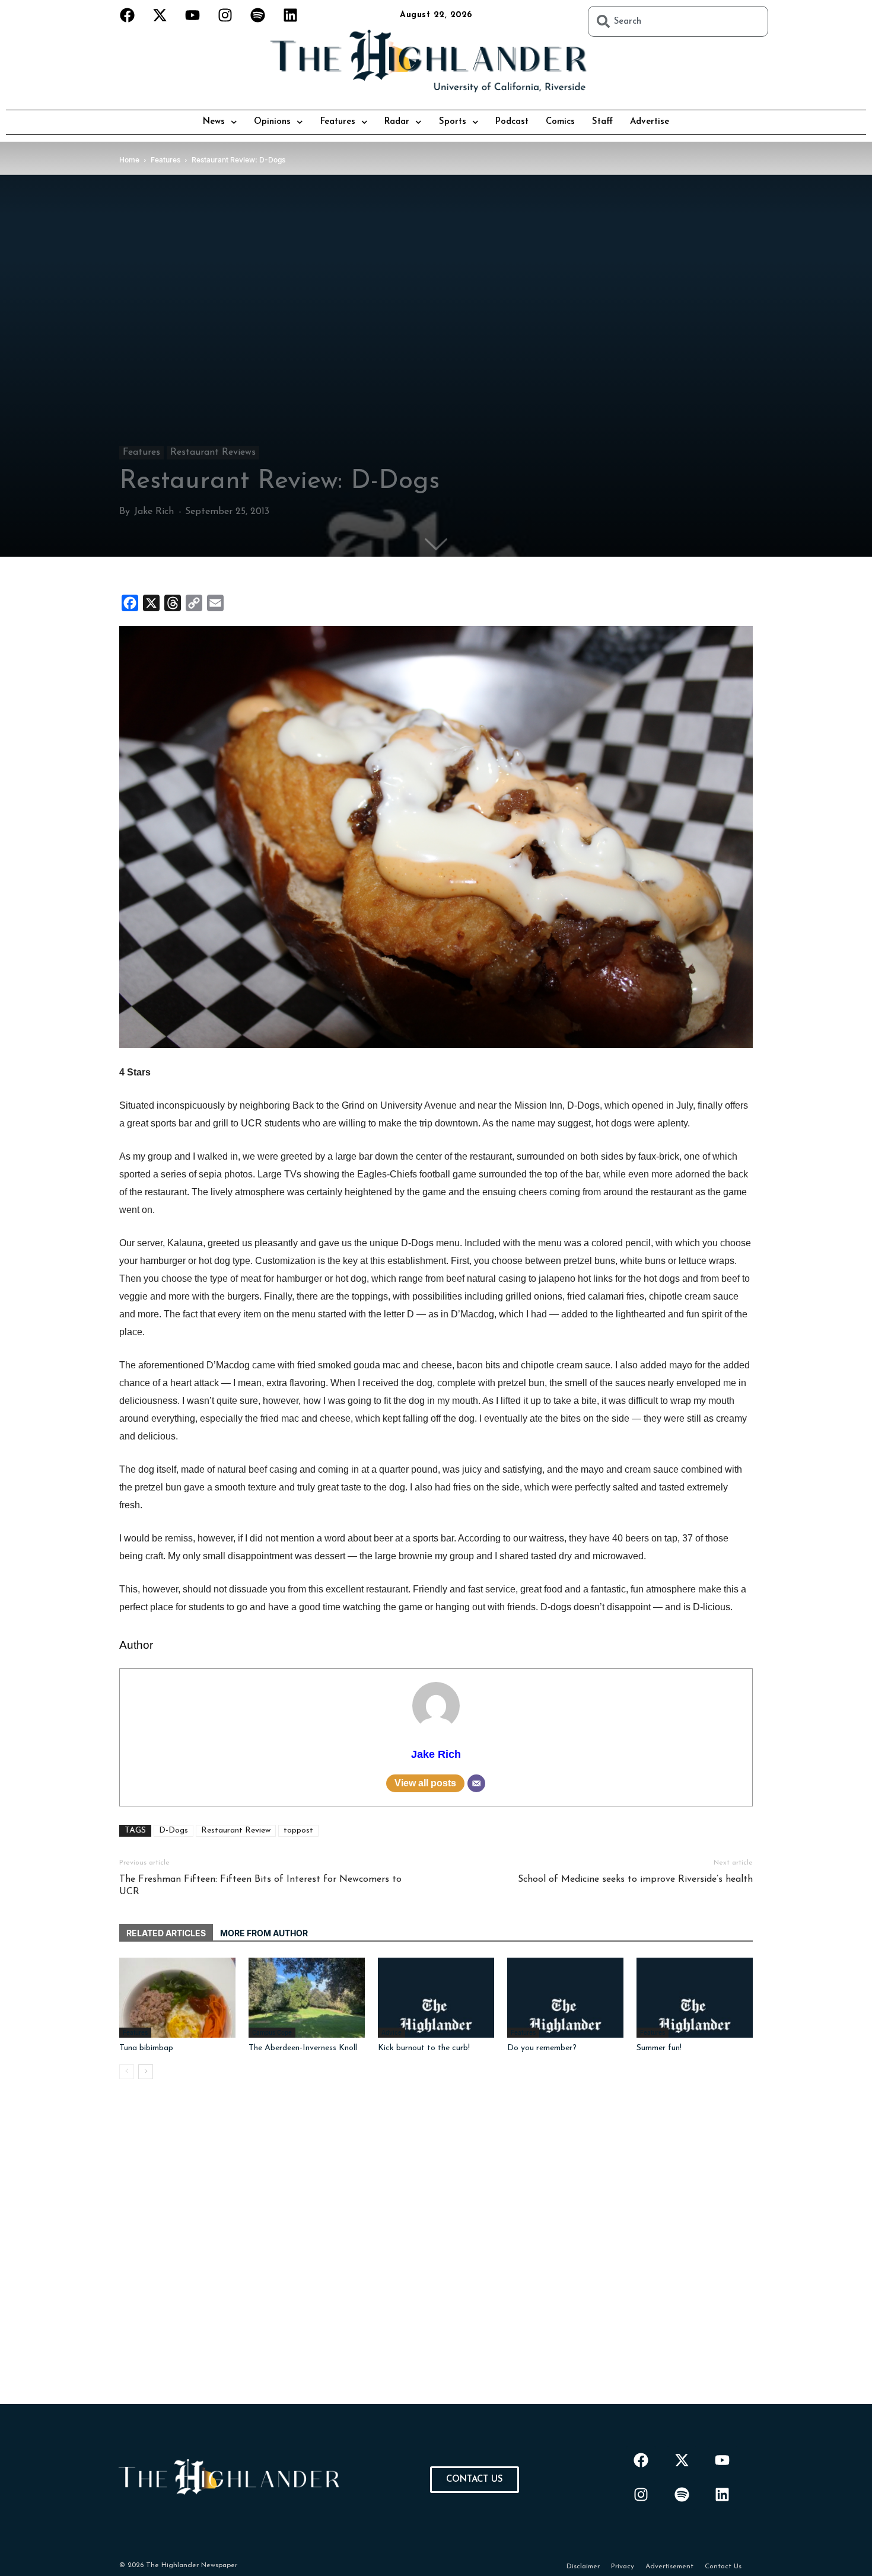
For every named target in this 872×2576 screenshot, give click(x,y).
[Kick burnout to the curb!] (436, 1998)
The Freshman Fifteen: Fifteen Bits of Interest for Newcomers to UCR (260, 1886)
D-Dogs (174, 1830)
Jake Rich (154, 512)
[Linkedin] (291, 15)
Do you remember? (542, 2048)
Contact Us (723, 2567)
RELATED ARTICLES (166, 1933)
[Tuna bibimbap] (177, 1998)
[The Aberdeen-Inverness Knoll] (307, 1998)
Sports (453, 122)
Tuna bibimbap (146, 2048)
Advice (392, 2032)
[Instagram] (225, 15)
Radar (397, 122)
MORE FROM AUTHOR (264, 1933)
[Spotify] (258, 15)
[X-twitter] (160, 15)
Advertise (650, 122)
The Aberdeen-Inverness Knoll (303, 2048)
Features (338, 122)
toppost (298, 1830)
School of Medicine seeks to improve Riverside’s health (635, 1879)
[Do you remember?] (565, 1998)
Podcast (512, 122)
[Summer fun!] (695, 1998)
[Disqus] (436, 2256)
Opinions (272, 122)
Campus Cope (272, 2032)
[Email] (476, 1783)
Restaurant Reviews (213, 452)
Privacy (623, 2567)
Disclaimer (583, 2567)
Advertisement (669, 2567)
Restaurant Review (236, 1830)
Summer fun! (659, 2048)
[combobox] (678, 21)
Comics (560, 122)
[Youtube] (193, 15)
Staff (602, 122)
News (214, 122)
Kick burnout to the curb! (424, 2048)
